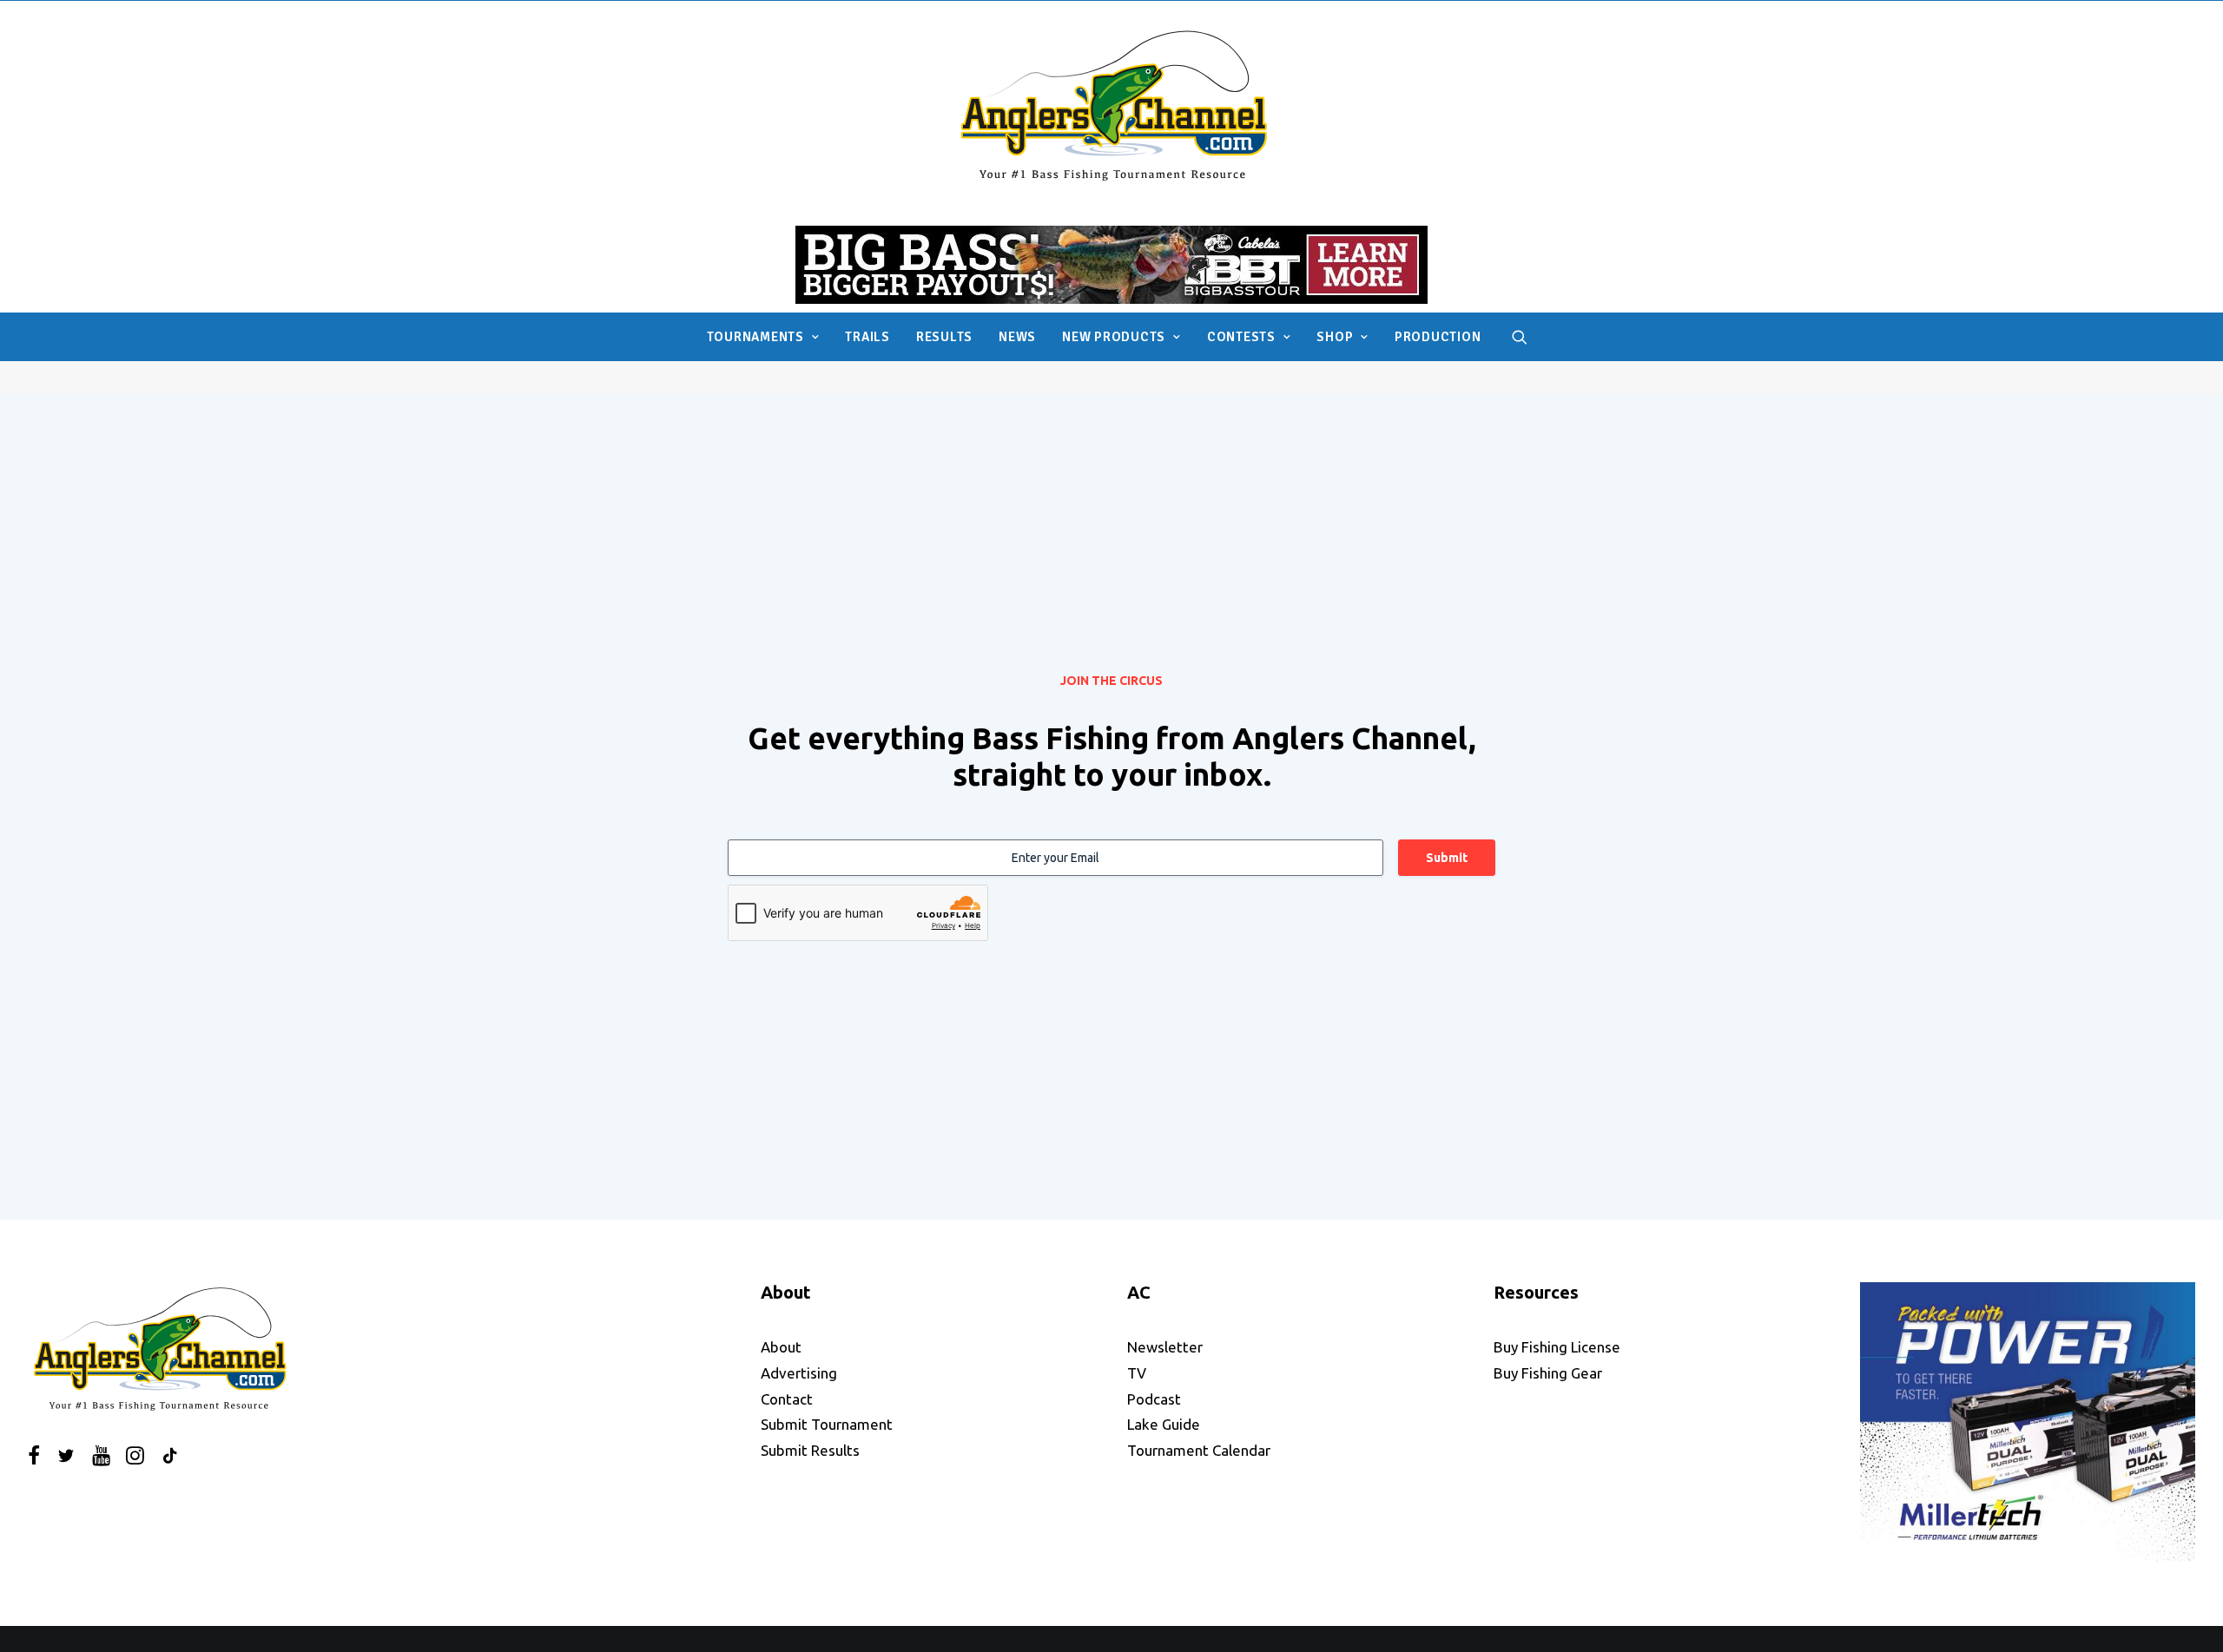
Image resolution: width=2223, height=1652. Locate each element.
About (781, 1347)
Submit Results (810, 1450)
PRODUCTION (1438, 337)
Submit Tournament (827, 1424)
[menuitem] (763, 337)
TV (1137, 1373)
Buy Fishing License (1557, 1347)
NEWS (1017, 337)
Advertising (799, 1373)
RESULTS (944, 337)
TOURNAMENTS (755, 337)
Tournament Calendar (1199, 1450)
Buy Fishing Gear (1548, 1373)
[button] (1520, 337)
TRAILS (867, 337)
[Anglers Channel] (1112, 105)
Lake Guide (1164, 1424)
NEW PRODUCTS (1114, 337)
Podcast (1154, 1399)
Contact (787, 1399)
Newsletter (1165, 1347)
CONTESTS (1241, 337)
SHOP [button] (1335, 337)
